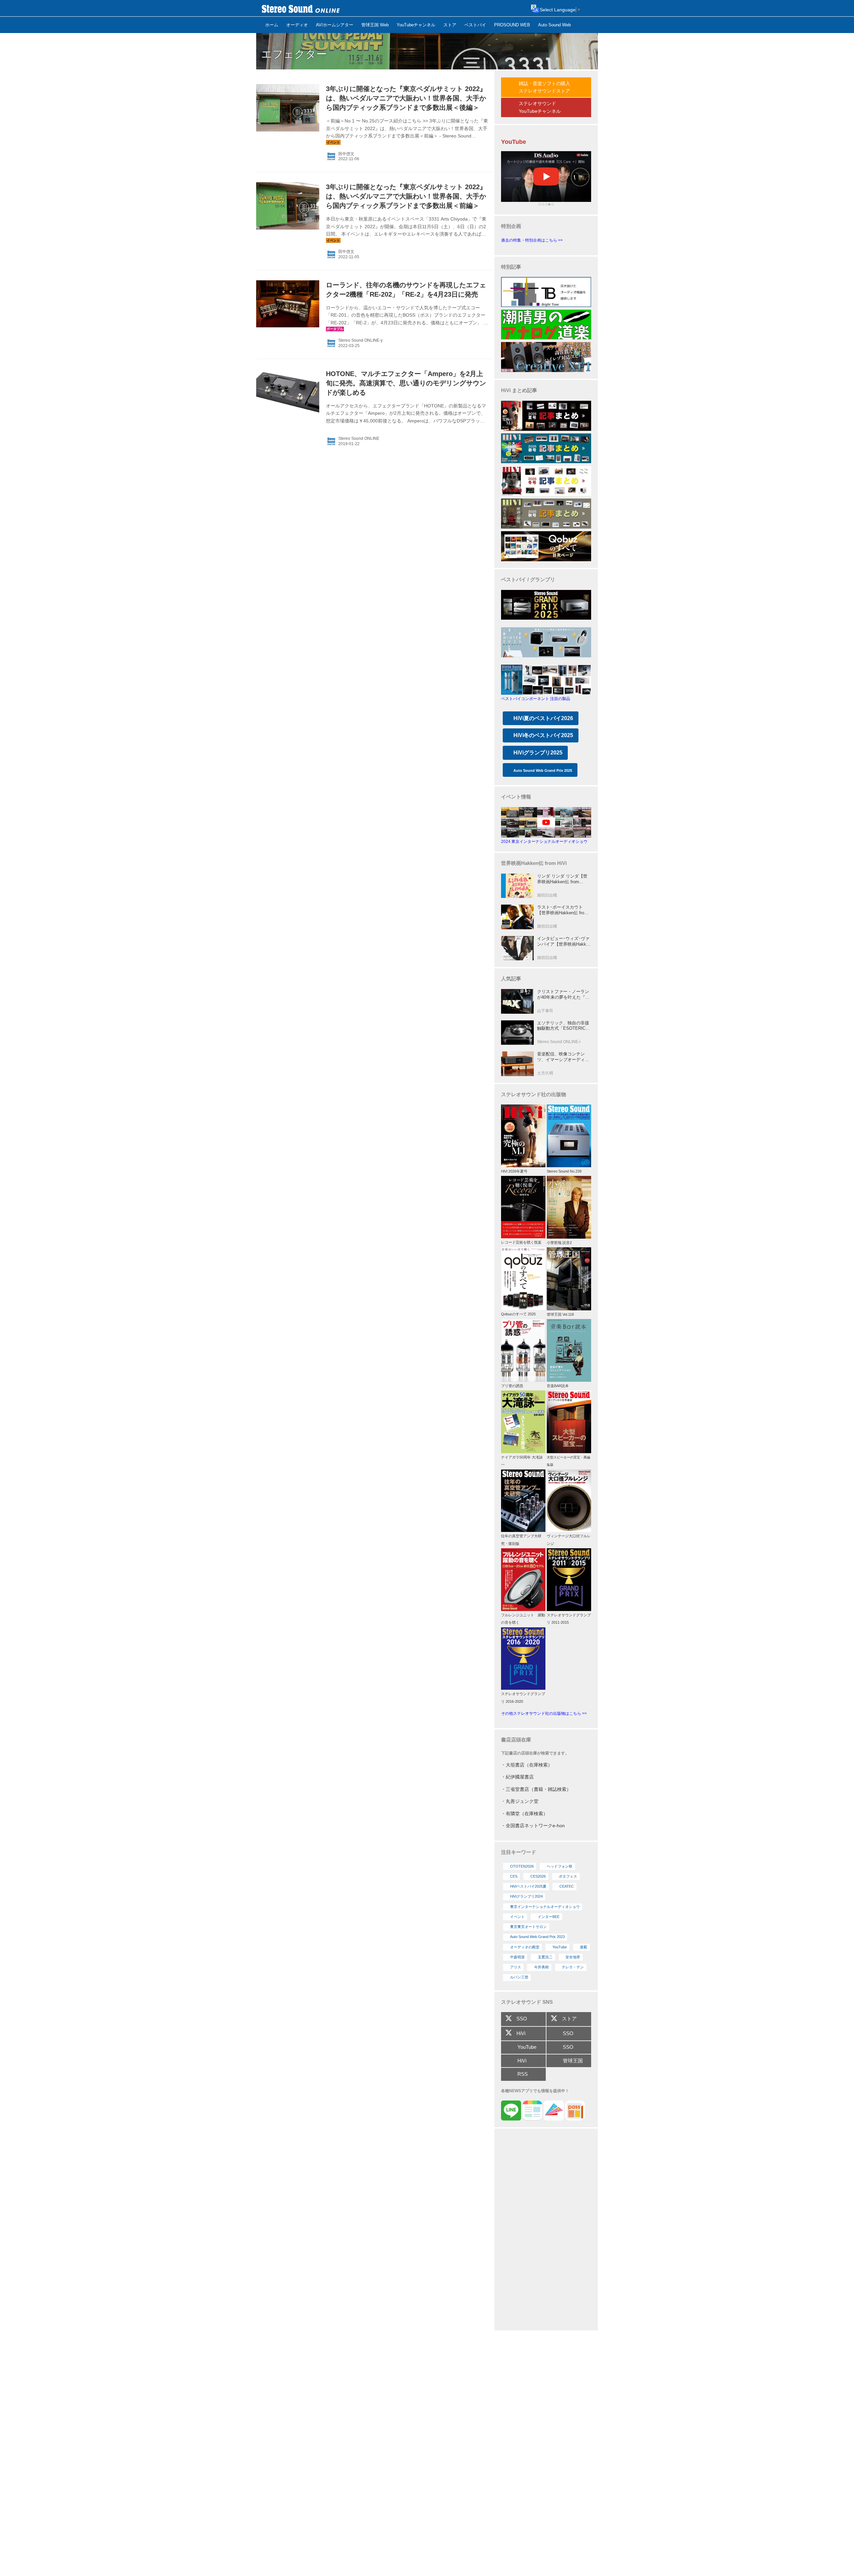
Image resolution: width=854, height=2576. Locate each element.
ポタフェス (568, 1876)
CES (514, 1876)
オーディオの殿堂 (525, 1947)
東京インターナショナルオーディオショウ (545, 1907)
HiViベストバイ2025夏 (528, 1886)
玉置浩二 (545, 1957)
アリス (516, 1967)
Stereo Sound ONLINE (359, 438)
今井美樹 (541, 1967)
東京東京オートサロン (528, 1927)
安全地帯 (573, 1957)
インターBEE (549, 1917)
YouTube (560, 1947)
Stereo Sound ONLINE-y (360, 340)
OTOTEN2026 (522, 1866)
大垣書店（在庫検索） (529, 1765)
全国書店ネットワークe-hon (535, 1826)
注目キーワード (519, 1852)
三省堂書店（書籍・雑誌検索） (538, 1789)
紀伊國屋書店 (520, 1777)
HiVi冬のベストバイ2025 (543, 735)
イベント (517, 1917)
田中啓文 (346, 154)
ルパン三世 (519, 1977)
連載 (583, 1947)
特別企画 (511, 226)
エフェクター (294, 54)
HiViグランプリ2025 (538, 753)
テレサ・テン (573, 1967)
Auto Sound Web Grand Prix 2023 (537, 1937)
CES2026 (538, 1876)
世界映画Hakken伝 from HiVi (534, 863)
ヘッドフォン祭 (560, 1866)
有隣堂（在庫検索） (527, 1814)
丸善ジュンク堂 (522, 1801)
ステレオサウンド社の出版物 (534, 1094)
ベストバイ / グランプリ (528, 579)
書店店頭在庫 (516, 1740)
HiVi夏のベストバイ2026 (543, 718)
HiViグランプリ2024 (526, 1896)
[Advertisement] (546, 2230)
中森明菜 (517, 1957)
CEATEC (567, 1886)
